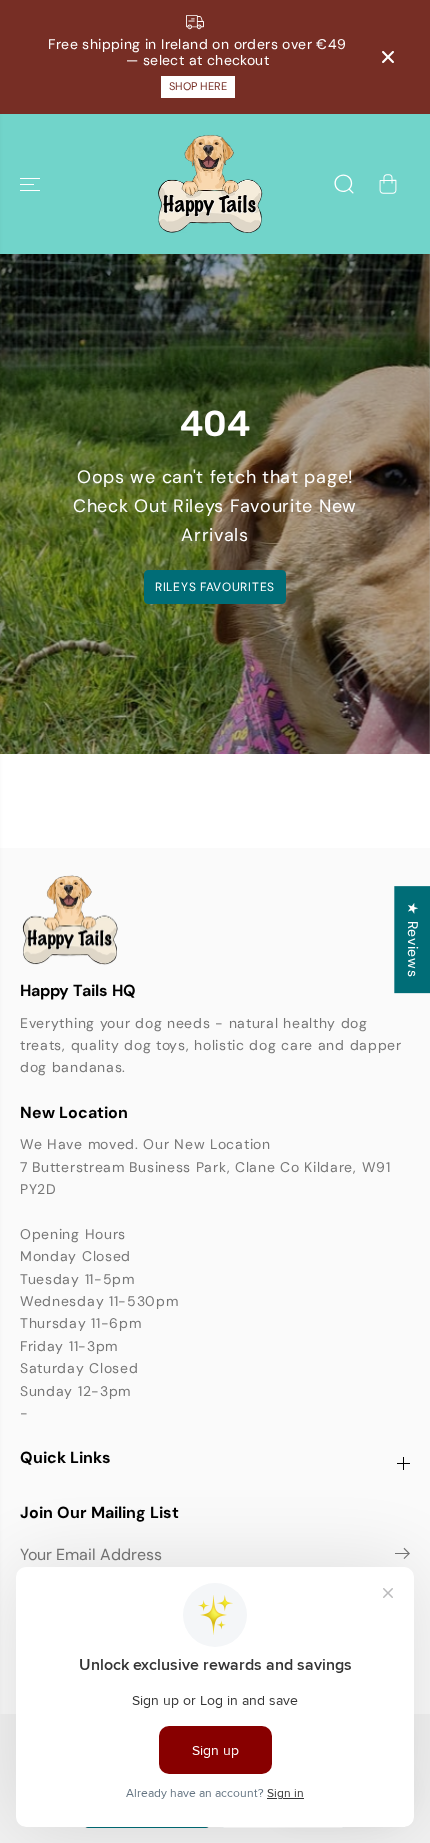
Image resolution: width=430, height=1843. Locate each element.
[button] (32, 184)
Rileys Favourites (215, 587)
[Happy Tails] (210, 184)
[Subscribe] (402, 1557)
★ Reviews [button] (413, 939)
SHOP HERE (198, 86)
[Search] (344, 184)
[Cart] (388, 184)
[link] (215, 920)
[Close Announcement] (388, 57)
